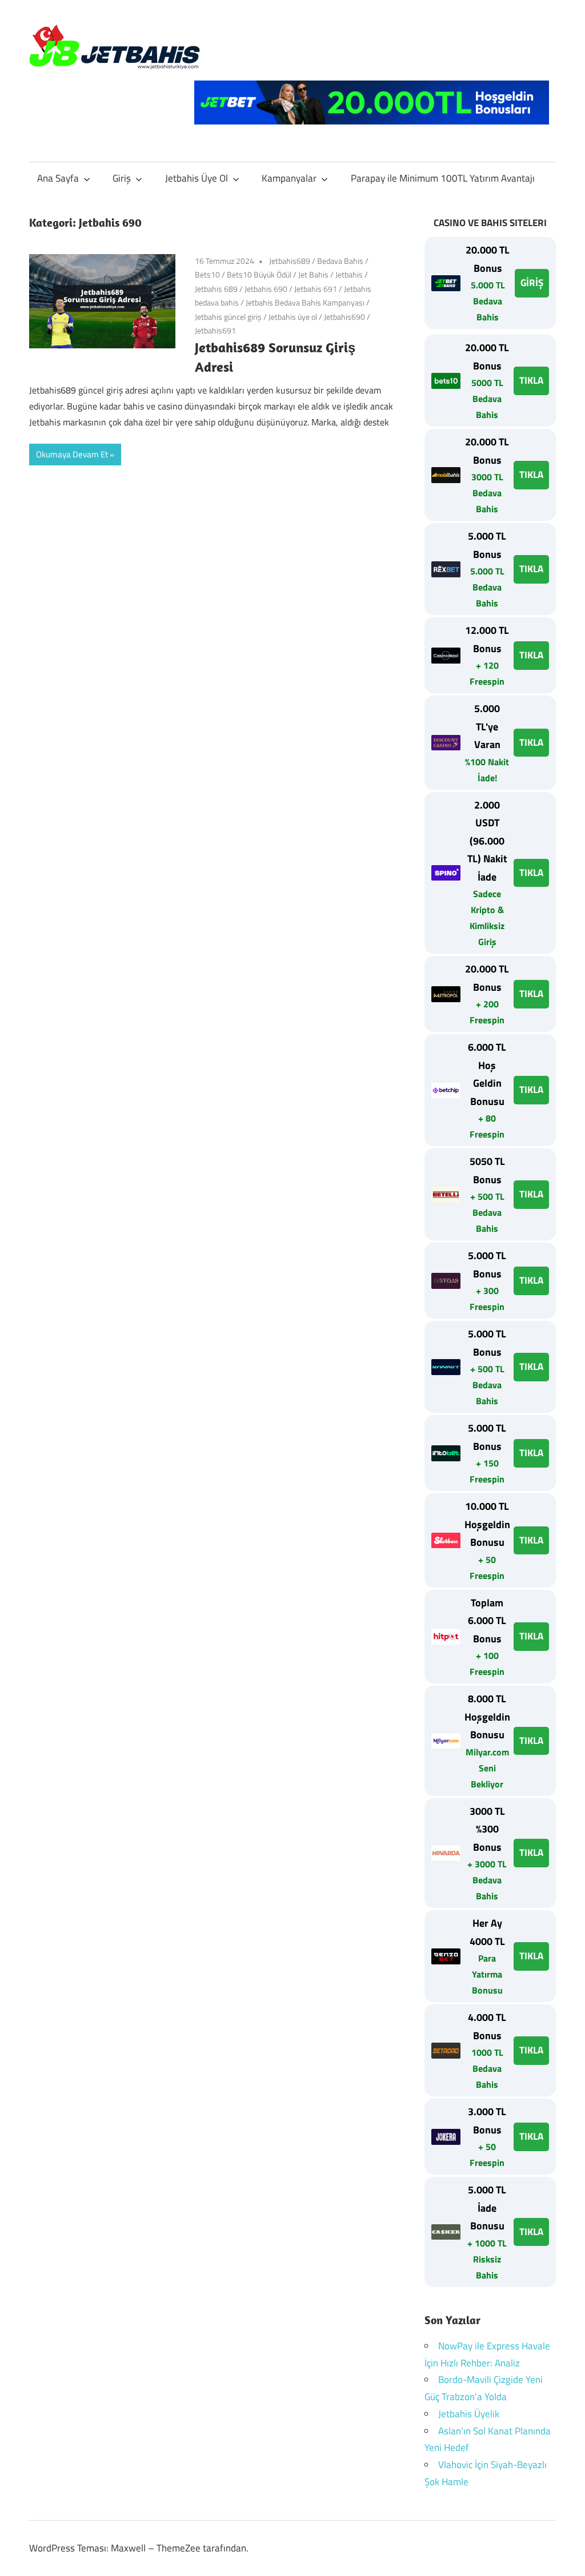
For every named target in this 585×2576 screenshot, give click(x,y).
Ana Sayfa (58, 178)
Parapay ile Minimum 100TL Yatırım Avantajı (443, 178)
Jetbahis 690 (266, 289)
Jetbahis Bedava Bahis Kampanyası (305, 302)
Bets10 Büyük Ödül (259, 274)
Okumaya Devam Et (72, 454)
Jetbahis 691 (316, 289)
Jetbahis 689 (216, 289)
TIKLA (531, 380)
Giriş (122, 178)
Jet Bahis (313, 274)
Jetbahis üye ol (293, 317)
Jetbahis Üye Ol (197, 178)
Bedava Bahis (340, 261)
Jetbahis (349, 274)
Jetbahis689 (290, 261)
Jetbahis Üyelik (469, 2414)
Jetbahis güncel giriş (228, 317)
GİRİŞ (532, 283)
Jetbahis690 (344, 317)
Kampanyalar (289, 178)
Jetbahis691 (215, 330)
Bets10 (207, 274)
